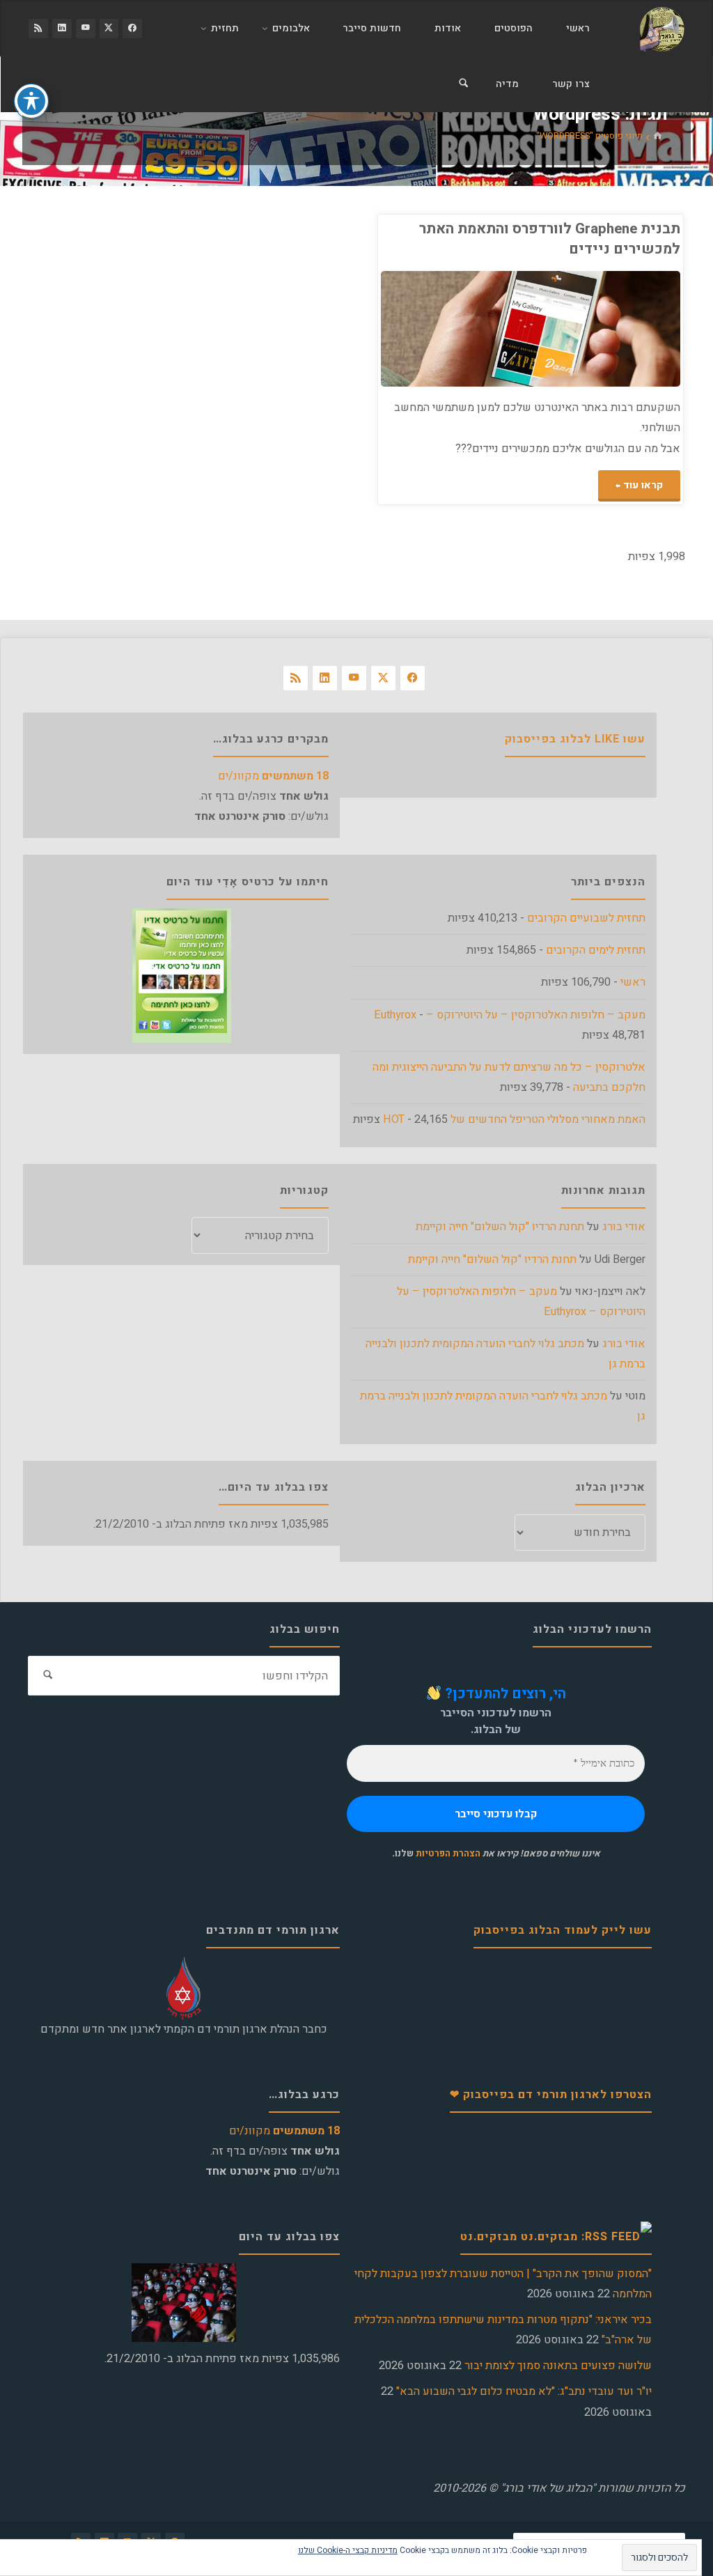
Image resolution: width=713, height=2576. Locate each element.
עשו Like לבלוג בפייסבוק (575, 739)
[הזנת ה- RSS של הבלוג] (38, 29)
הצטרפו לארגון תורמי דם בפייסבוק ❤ (551, 2095)
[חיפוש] (463, 84)
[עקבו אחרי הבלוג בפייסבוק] (132, 29)
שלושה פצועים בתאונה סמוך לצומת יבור (558, 2366)
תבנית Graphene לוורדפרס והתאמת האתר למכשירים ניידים (550, 239)
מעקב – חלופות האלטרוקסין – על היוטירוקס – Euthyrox (510, 1015)
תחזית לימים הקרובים (596, 950)
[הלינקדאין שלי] (62, 29)
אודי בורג (624, 1227)
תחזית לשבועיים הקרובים (586, 918)
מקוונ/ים (273, 776)
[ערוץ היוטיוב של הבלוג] (86, 29)
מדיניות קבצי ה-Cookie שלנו (348, 2550)
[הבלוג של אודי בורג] (662, 29)
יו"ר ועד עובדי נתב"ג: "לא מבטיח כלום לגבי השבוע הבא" (524, 2391)
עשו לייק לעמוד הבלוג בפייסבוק (563, 1930)
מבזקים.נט (489, 2237)
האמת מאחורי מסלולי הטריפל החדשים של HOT (514, 1119)
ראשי (633, 982)
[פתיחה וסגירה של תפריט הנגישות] (31, 101)
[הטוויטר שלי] (109, 29)
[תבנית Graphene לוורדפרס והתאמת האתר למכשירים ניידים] (456, 329)
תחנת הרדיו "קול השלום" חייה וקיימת (500, 1227)
